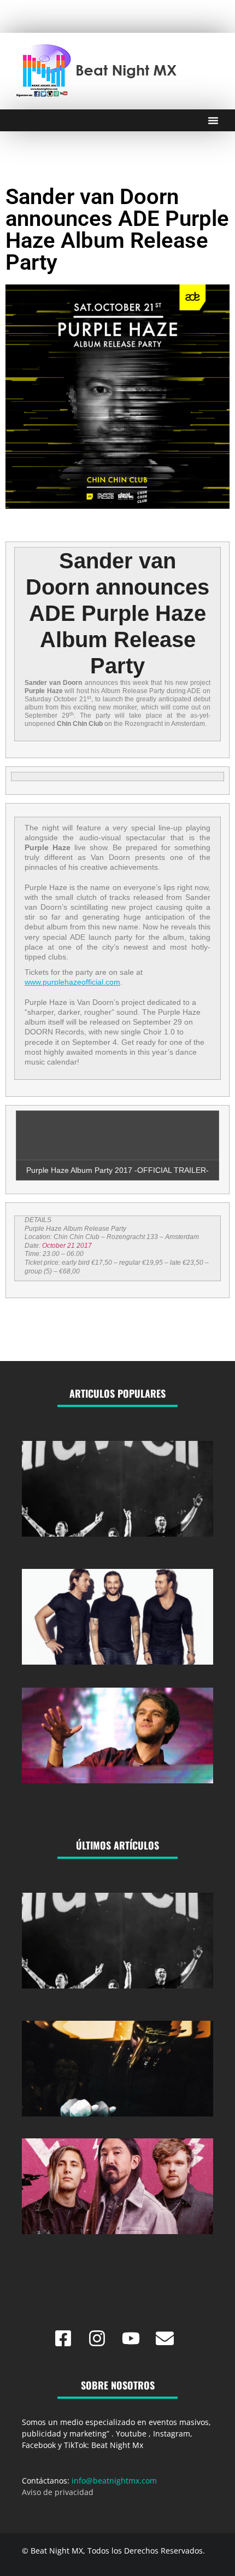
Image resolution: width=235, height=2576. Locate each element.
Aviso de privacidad (58, 2492)
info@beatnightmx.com (114, 2481)
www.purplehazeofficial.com (72, 982)
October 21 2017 (67, 1246)
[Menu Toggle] (213, 120)
